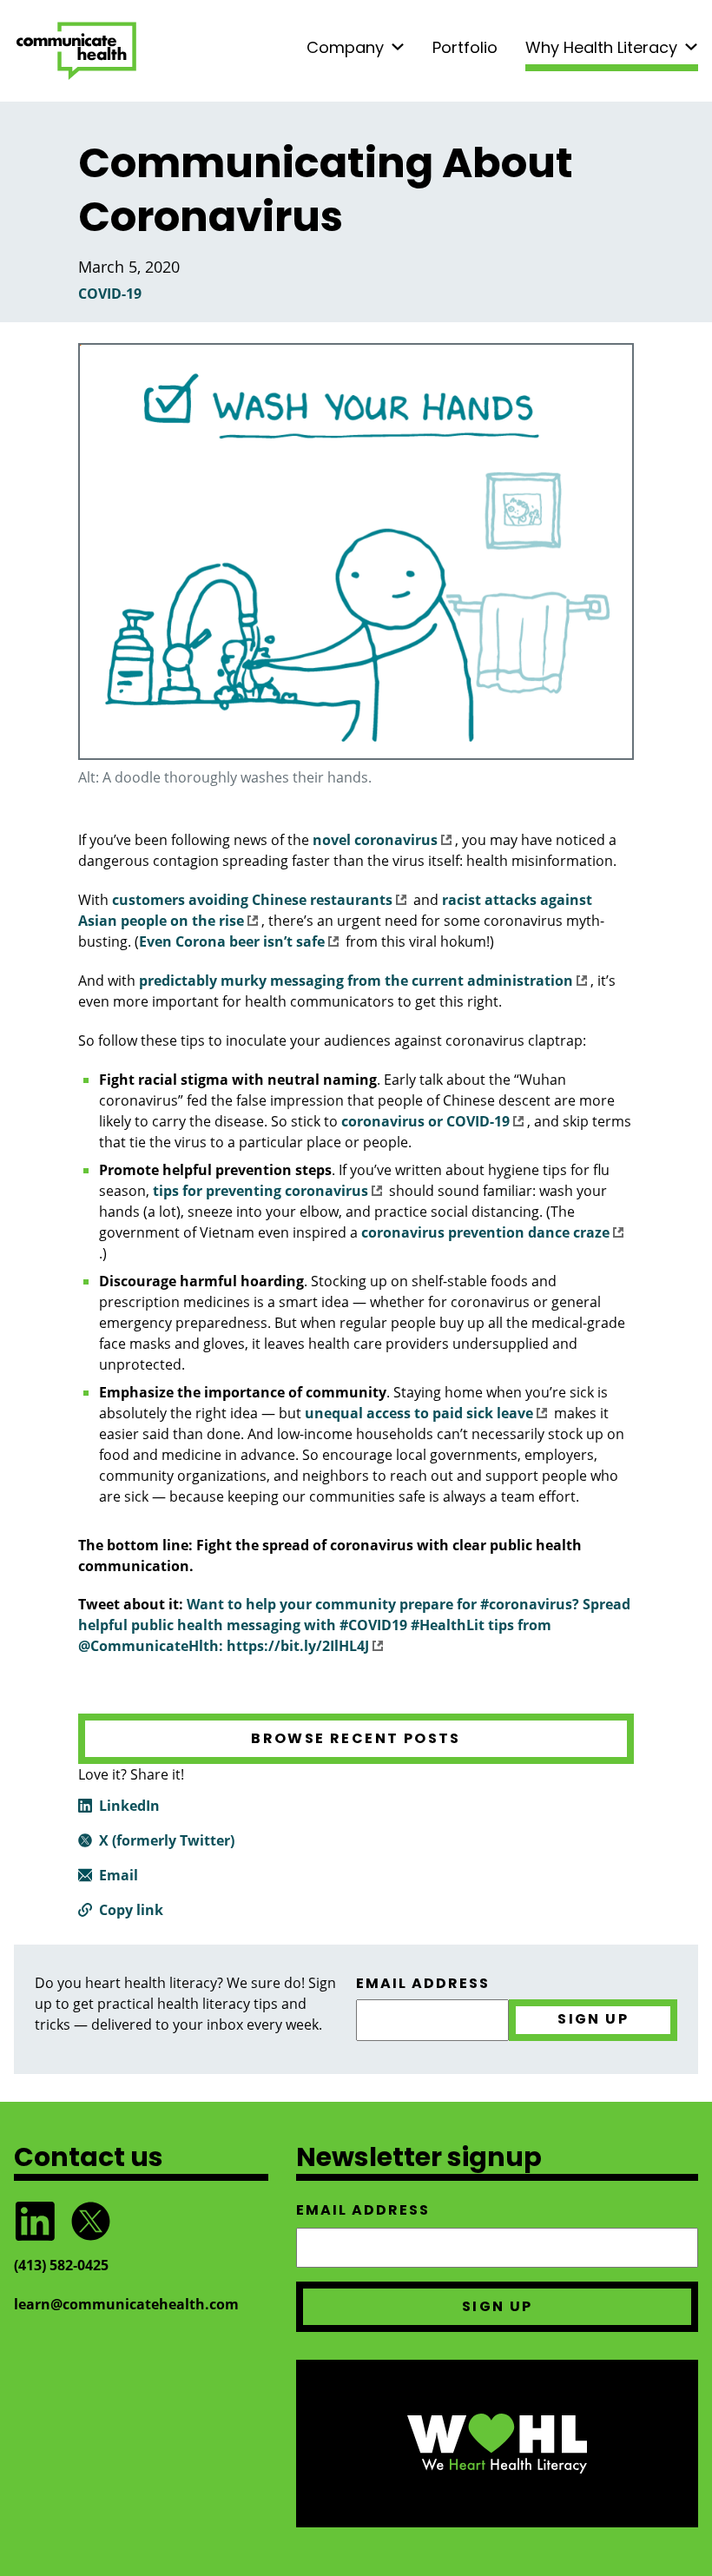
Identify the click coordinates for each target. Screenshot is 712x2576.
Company (345, 47)
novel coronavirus (375, 840)
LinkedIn (129, 1806)
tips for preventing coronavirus (260, 1191)
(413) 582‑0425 (61, 2265)
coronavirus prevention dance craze (485, 1232)
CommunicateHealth (76, 51)
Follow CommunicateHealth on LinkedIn (35, 2221)
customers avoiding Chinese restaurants (252, 900)
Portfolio (465, 47)
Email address (423, 1984)
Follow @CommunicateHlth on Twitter (90, 2221)
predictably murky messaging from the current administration (356, 981)
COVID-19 (110, 294)
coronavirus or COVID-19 (425, 1121)
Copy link (131, 1910)
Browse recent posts (356, 1738)
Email (119, 1875)
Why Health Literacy (601, 47)
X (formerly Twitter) (167, 1840)
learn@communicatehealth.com (126, 2304)
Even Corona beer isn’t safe (232, 941)
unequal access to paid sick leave (419, 1413)
